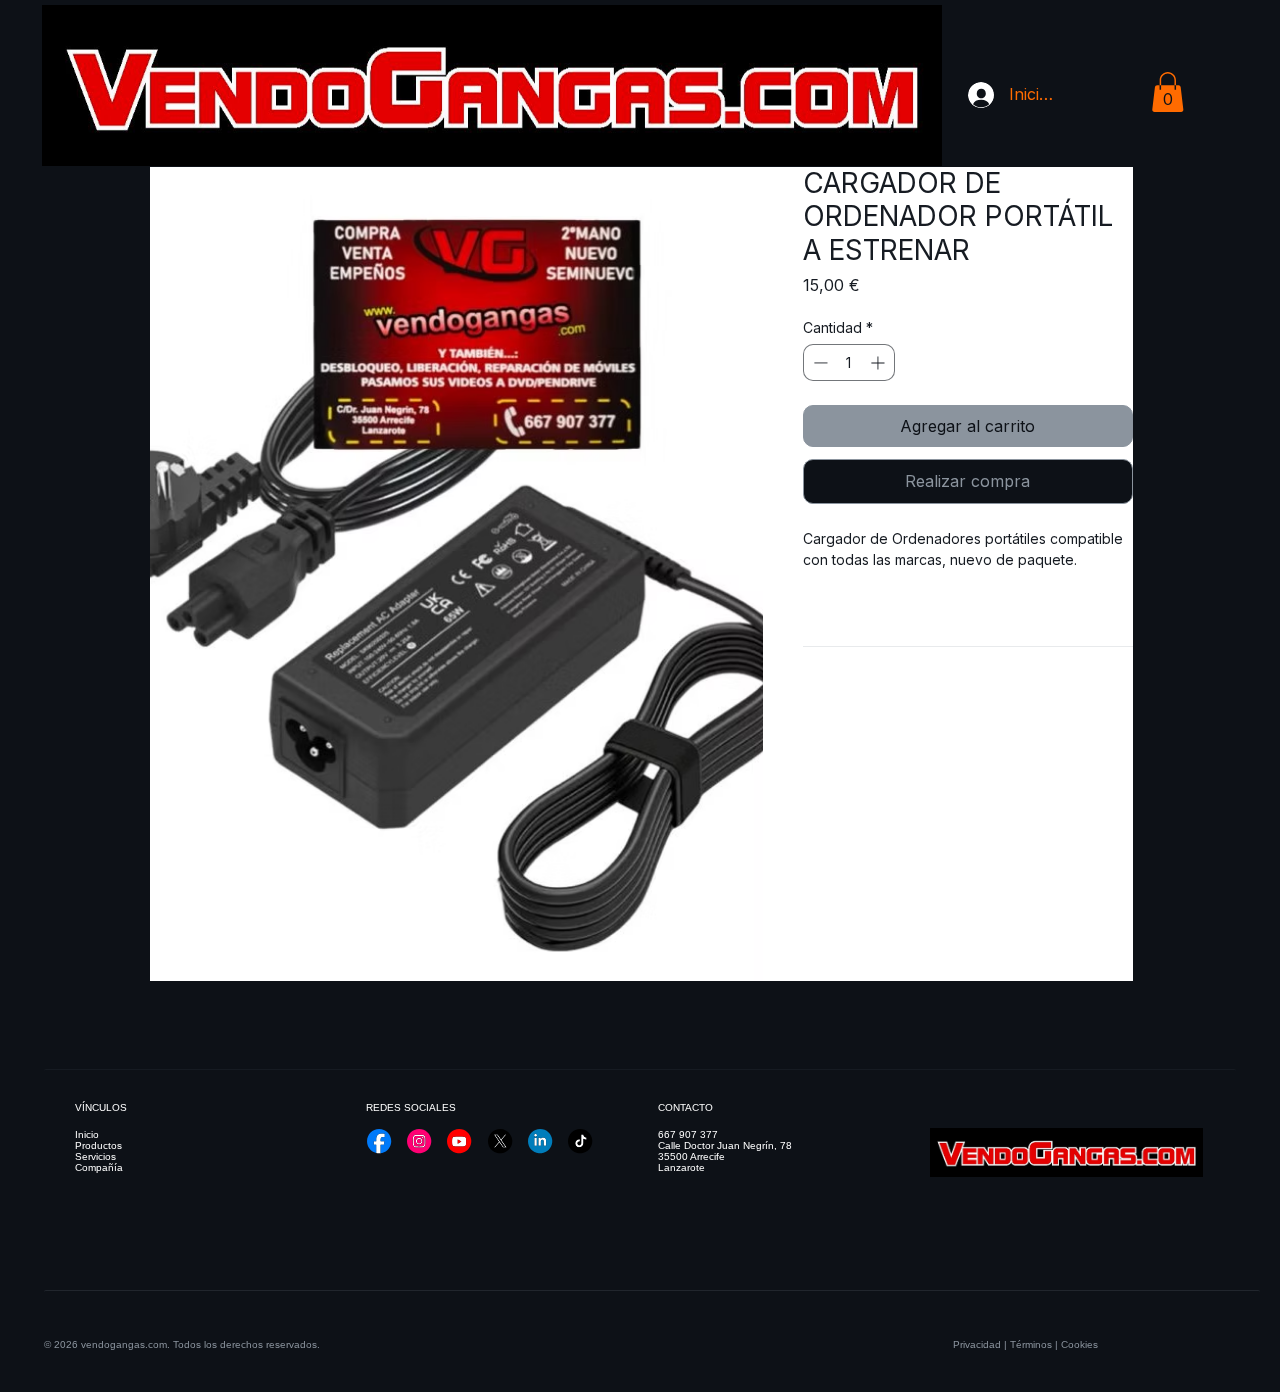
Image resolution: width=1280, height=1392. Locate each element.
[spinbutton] (849, 362)
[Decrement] (818, 362)
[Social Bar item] (379, 1141)
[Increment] (879, 362)
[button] (1167, 92)
